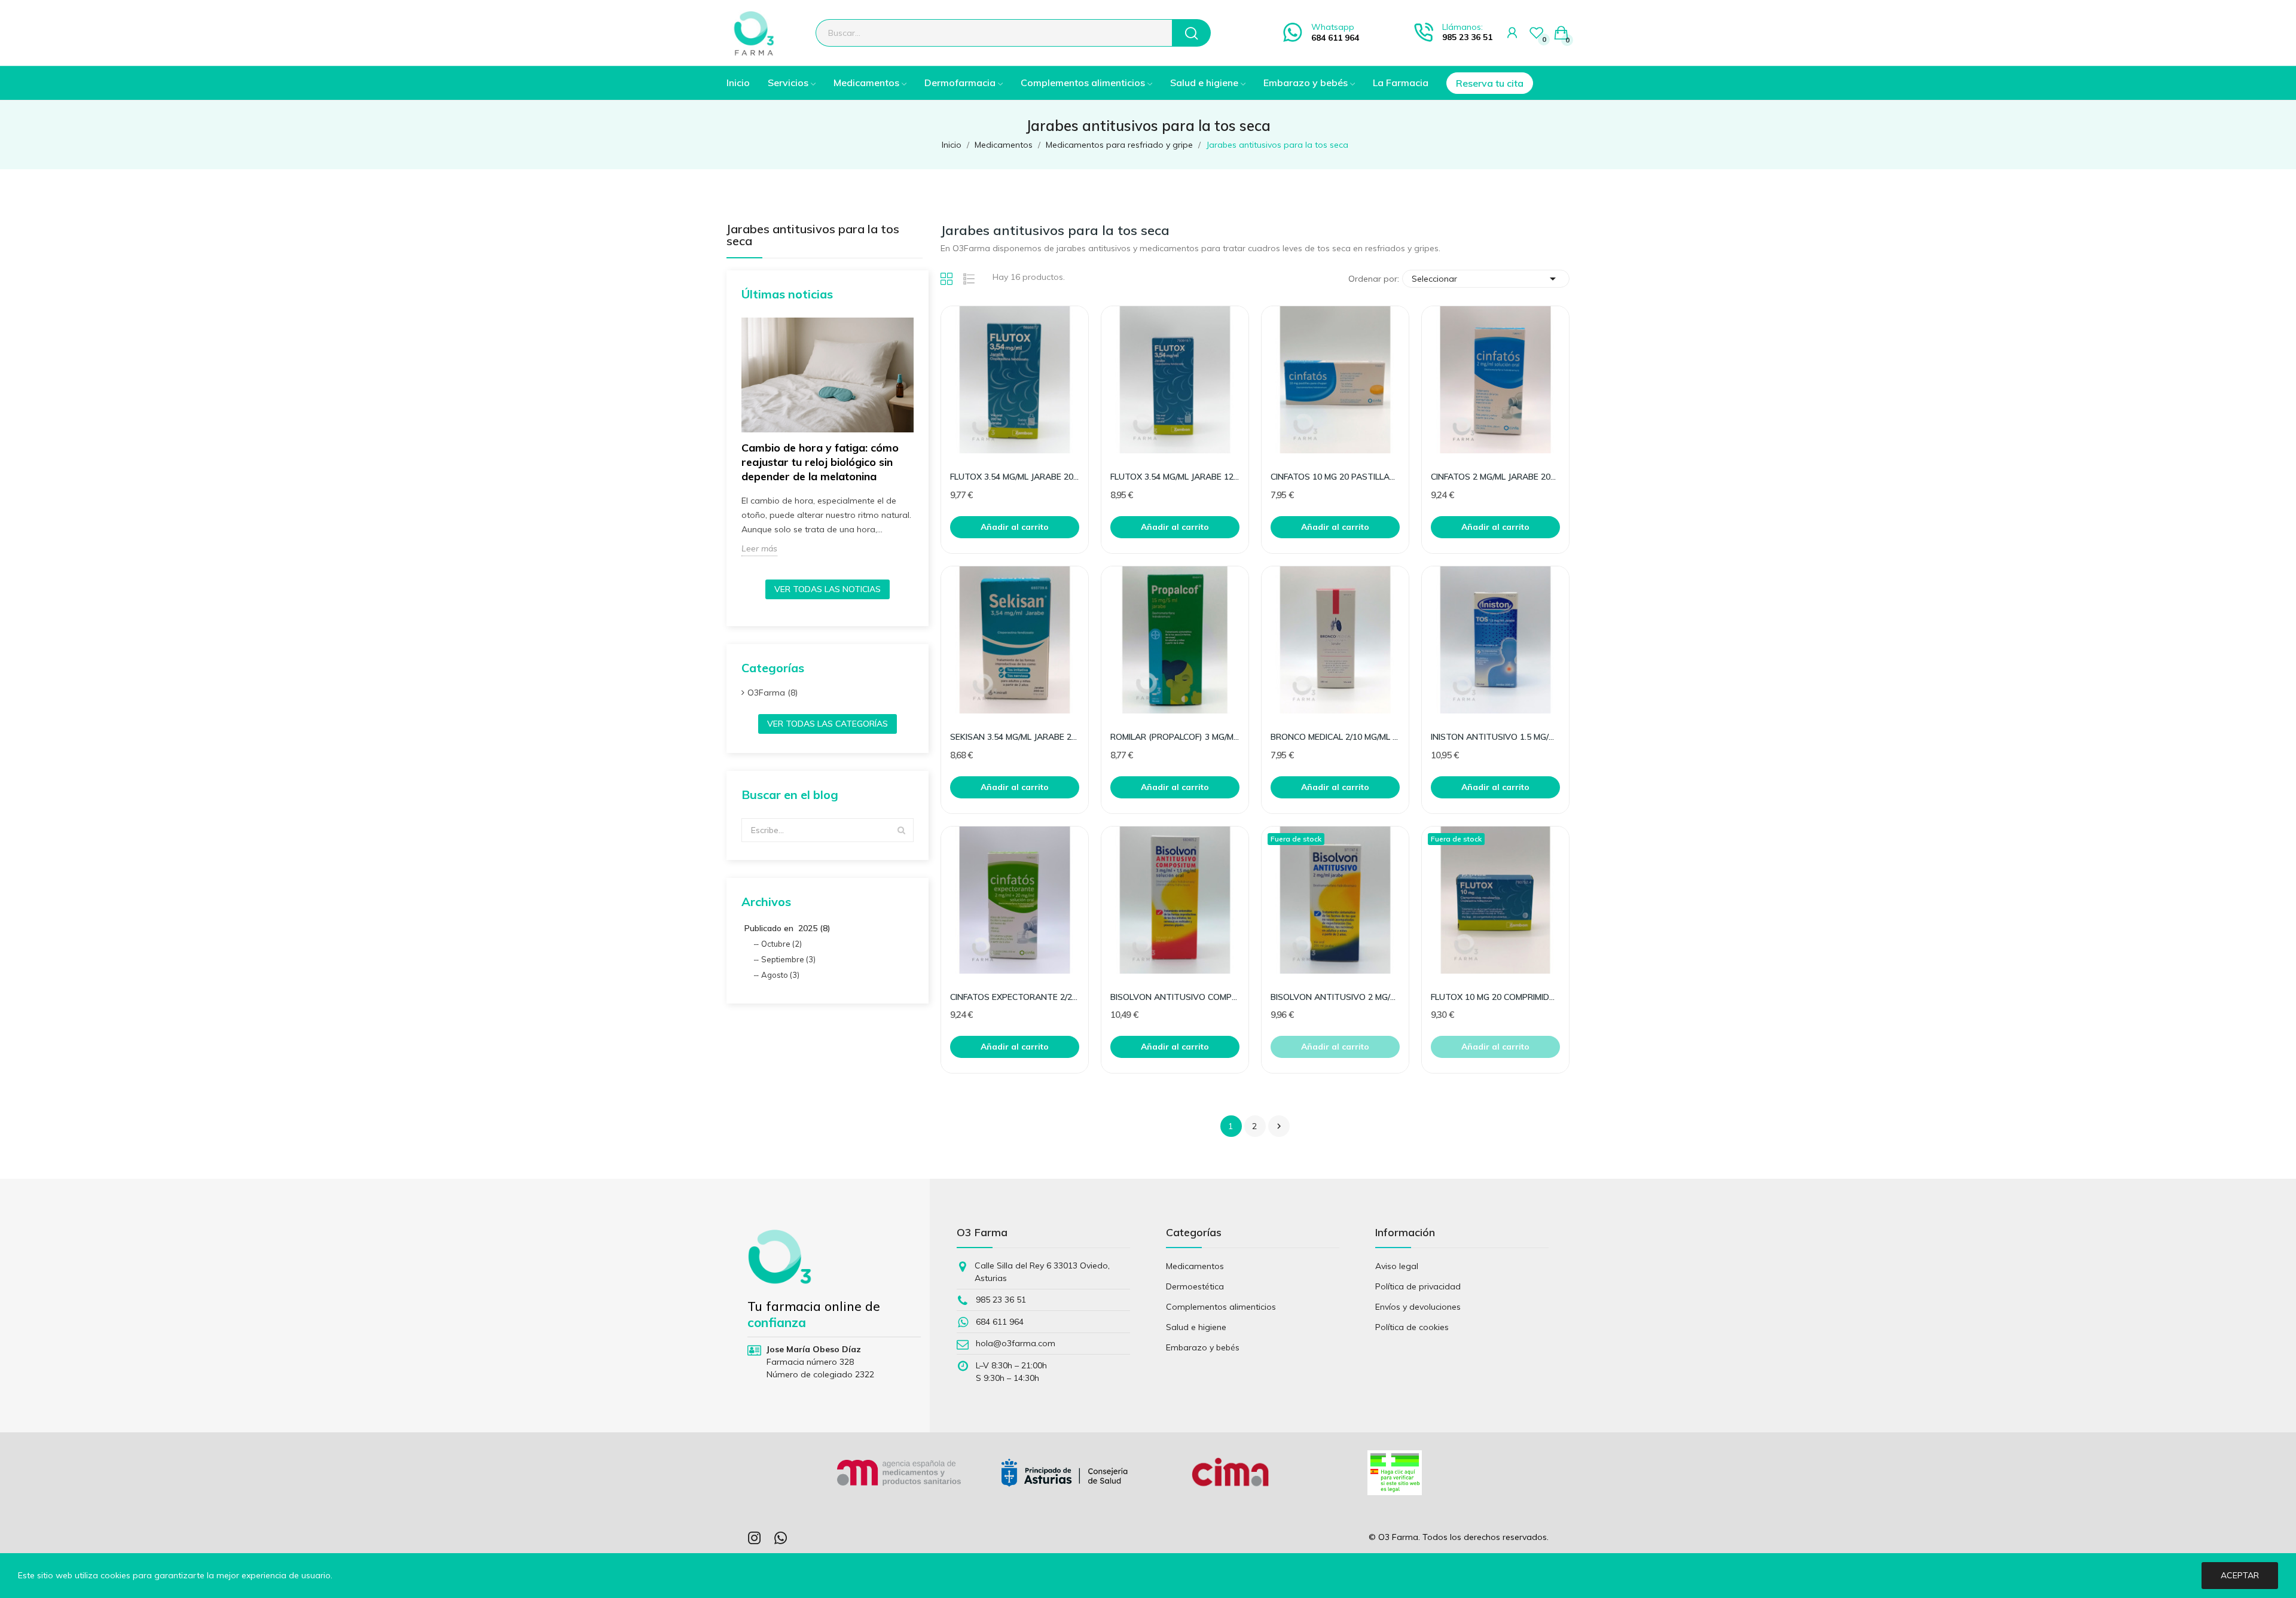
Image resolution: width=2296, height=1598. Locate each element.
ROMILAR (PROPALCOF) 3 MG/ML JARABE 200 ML (1175, 737)
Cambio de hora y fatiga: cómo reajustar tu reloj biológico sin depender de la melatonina (820, 462)
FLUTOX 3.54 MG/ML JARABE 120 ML (1175, 477)
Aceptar (2240, 1575)
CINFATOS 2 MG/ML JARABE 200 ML (1495, 477)
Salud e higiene (1196, 1327)
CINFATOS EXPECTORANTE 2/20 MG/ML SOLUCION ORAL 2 (1015, 997)
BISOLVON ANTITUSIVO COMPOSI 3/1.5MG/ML (1175, 997)
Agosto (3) (780, 975)
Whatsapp (1333, 27)
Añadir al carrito (1015, 527)
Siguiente (1279, 1126)
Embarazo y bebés (1203, 1347)
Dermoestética (1195, 1286)
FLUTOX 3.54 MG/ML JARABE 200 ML (1015, 477)
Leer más (759, 548)
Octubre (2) (781, 944)
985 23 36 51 (1467, 37)
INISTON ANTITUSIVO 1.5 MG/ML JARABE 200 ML (1495, 737)
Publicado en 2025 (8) (787, 928)
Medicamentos (1195, 1266)
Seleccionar (1486, 279)
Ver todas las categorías (828, 724)
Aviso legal (1397, 1266)
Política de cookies (1412, 1327)
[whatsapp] (781, 1538)
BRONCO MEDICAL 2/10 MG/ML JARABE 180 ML (1335, 737)
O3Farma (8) (773, 693)
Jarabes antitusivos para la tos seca (813, 236)
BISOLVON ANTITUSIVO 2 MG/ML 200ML (1335, 997)
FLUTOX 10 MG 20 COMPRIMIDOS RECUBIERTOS (1495, 997)
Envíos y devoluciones (1418, 1307)
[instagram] (755, 1538)
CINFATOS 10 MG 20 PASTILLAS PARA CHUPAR (1335, 477)
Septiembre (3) (788, 959)
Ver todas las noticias (828, 589)
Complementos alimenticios (1221, 1307)
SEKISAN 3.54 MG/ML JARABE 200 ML (1015, 737)
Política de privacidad (1418, 1286)
